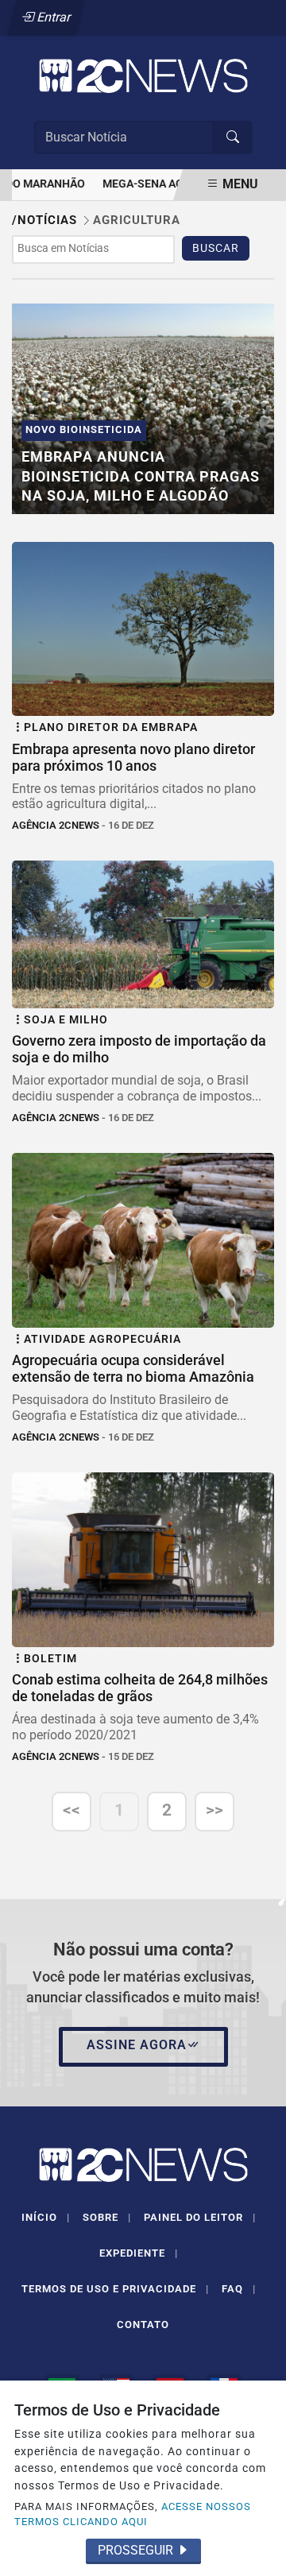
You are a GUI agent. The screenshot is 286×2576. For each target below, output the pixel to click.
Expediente (139, 2253)
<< (71, 1810)
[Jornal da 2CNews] (143, 75)
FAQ (239, 2289)
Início (46, 2217)
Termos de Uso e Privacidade (115, 2289)
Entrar (53, 17)
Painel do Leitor (200, 2217)
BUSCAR (216, 248)
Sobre (107, 2217)
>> (214, 1810)
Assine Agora (137, 2045)
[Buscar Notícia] (233, 137)
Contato (143, 2325)
